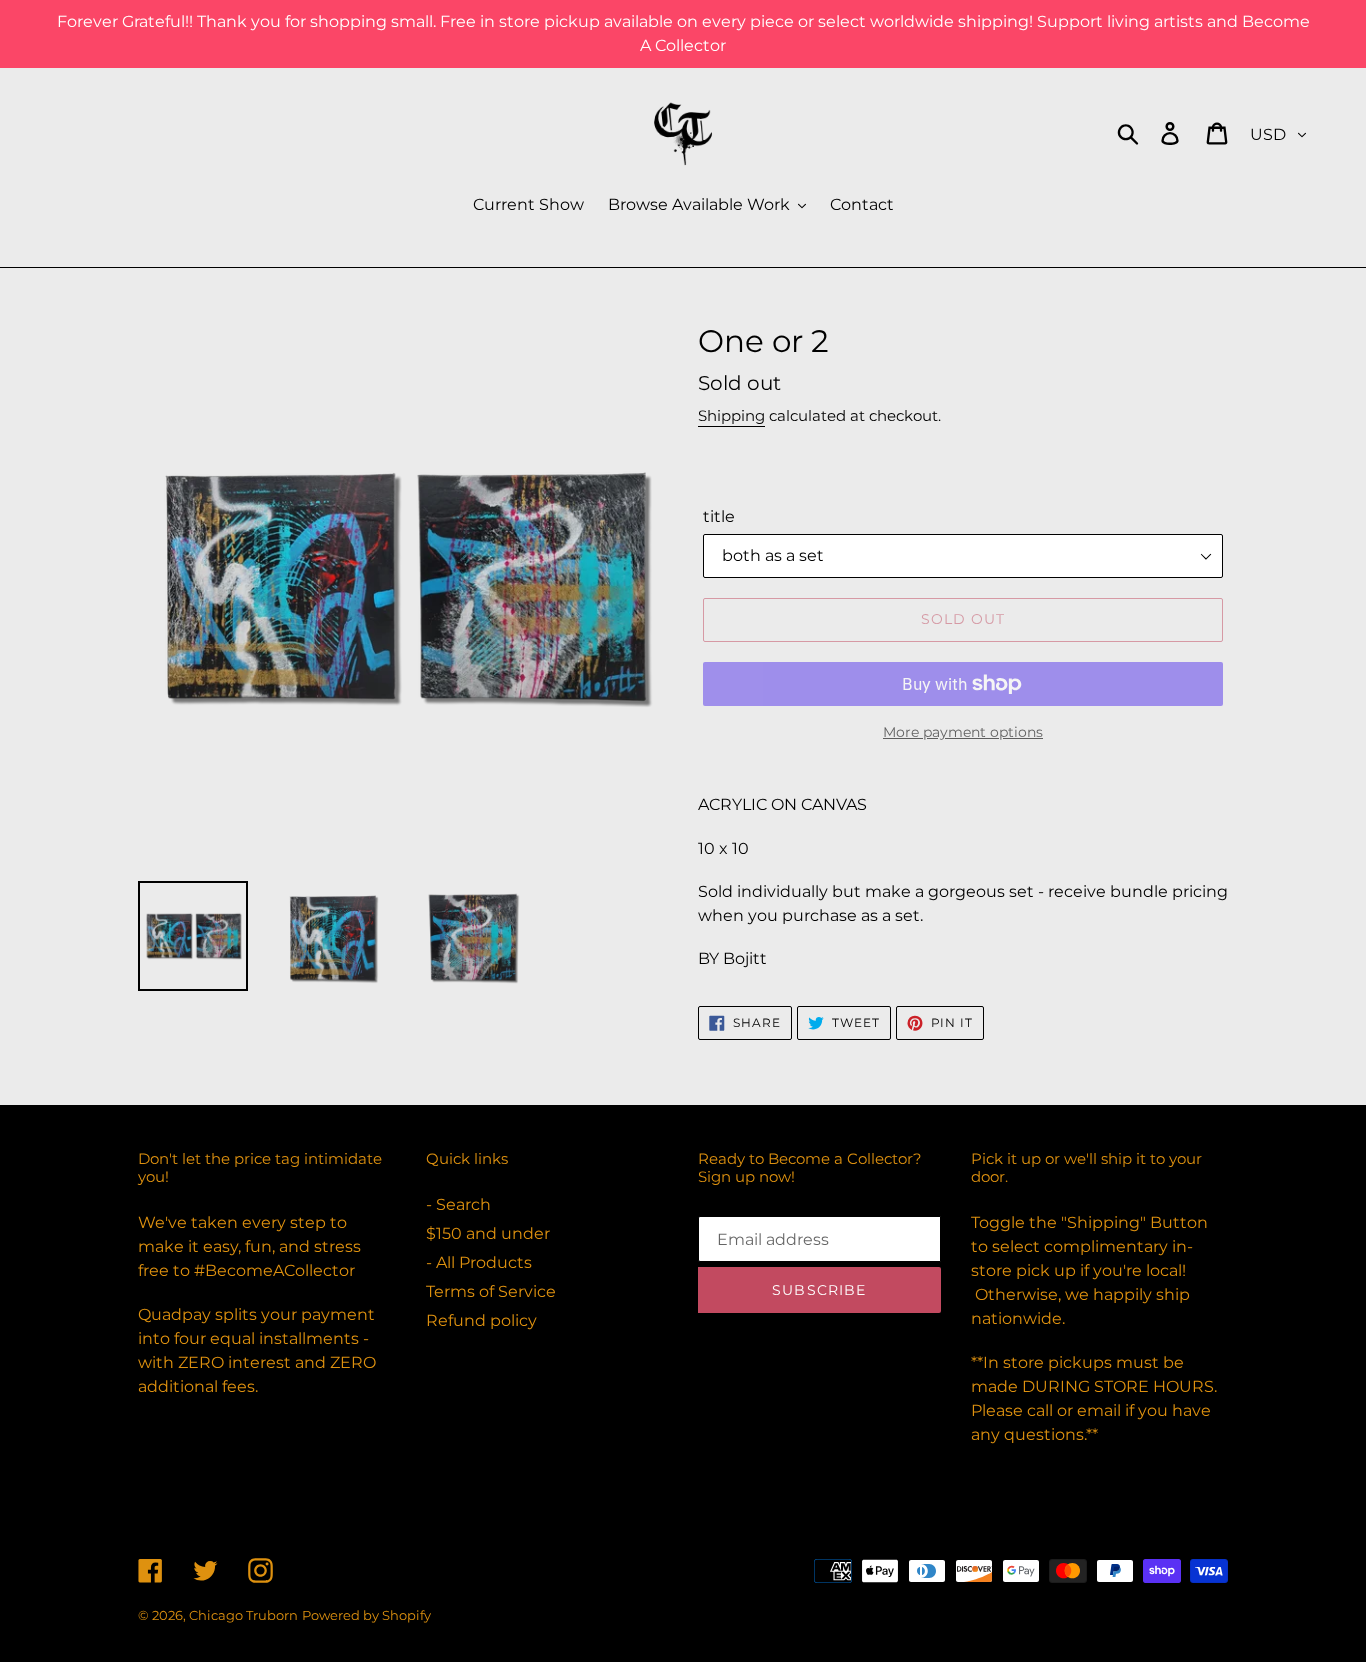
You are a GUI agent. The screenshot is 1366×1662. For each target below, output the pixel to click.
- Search (458, 1204)
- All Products (479, 1262)
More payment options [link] (963, 732)
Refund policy (481, 1320)
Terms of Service (491, 1291)
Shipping (731, 415)
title (719, 516)
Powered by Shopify (366, 1615)
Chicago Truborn (243, 1615)
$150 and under (488, 1233)
